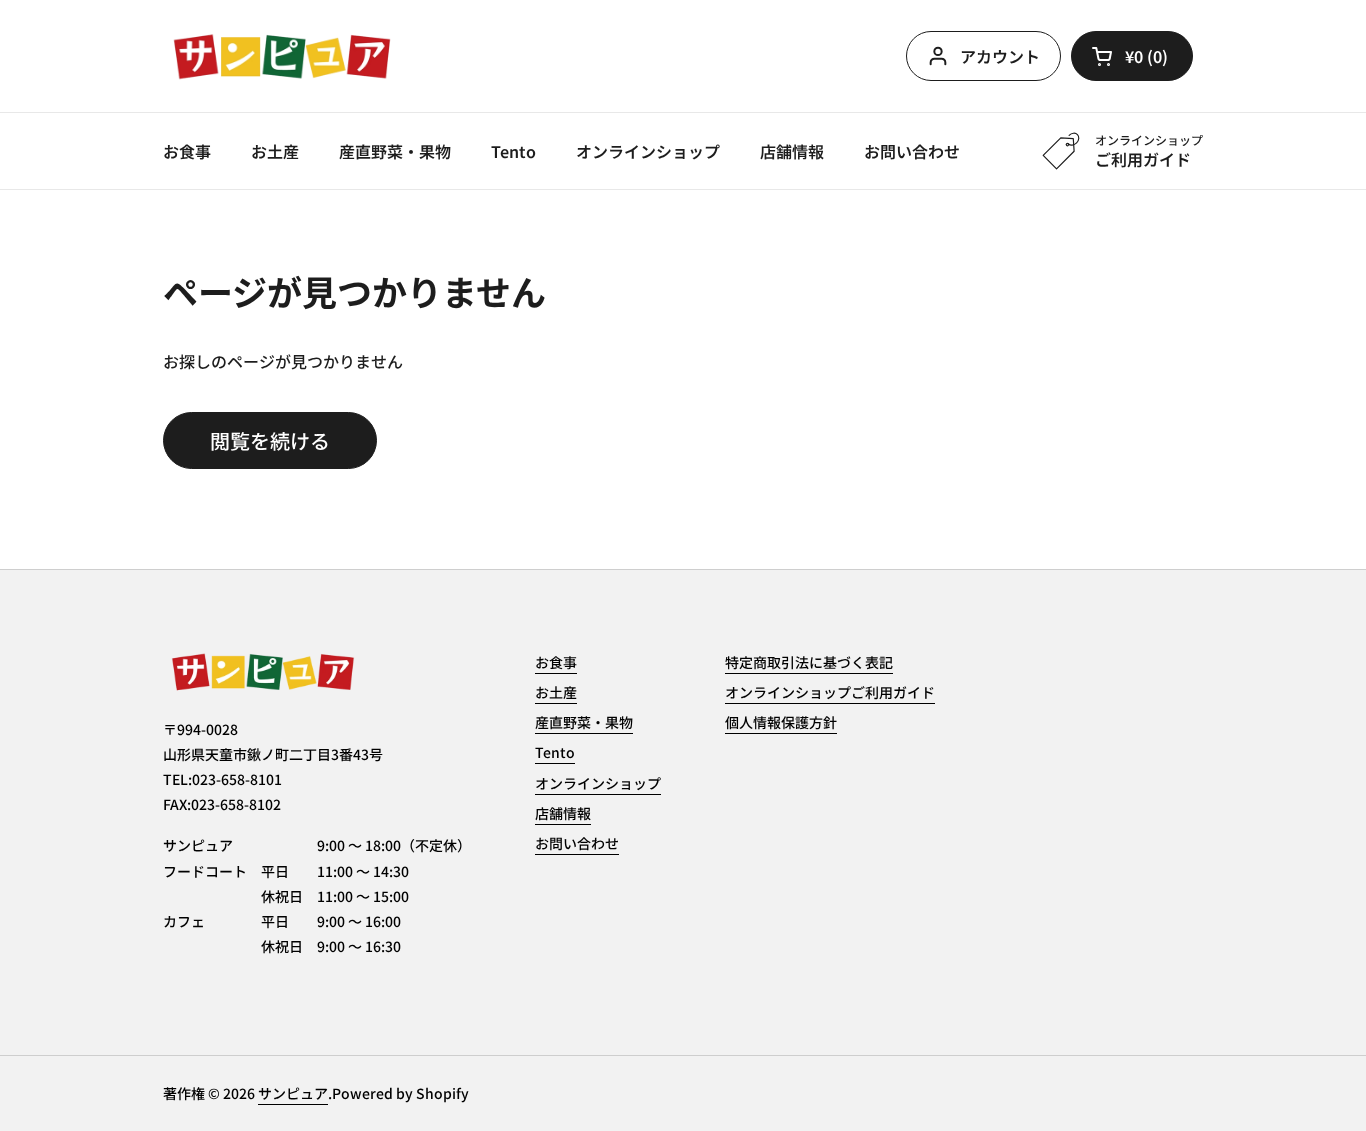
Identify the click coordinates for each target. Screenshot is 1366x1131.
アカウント (1000, 56)
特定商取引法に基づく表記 (809, 662)
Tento (555, 752)
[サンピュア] (282, 56)
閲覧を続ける (270, 440)
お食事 (556, 662)
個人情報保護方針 (781, 722)
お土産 (556, 692)
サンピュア (293, 1093)
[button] (1132, 56)
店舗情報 (563, 813)
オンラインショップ (598, 783)
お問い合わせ (577, 843)
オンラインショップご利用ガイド (830, 692)
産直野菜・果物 (584, 722)
